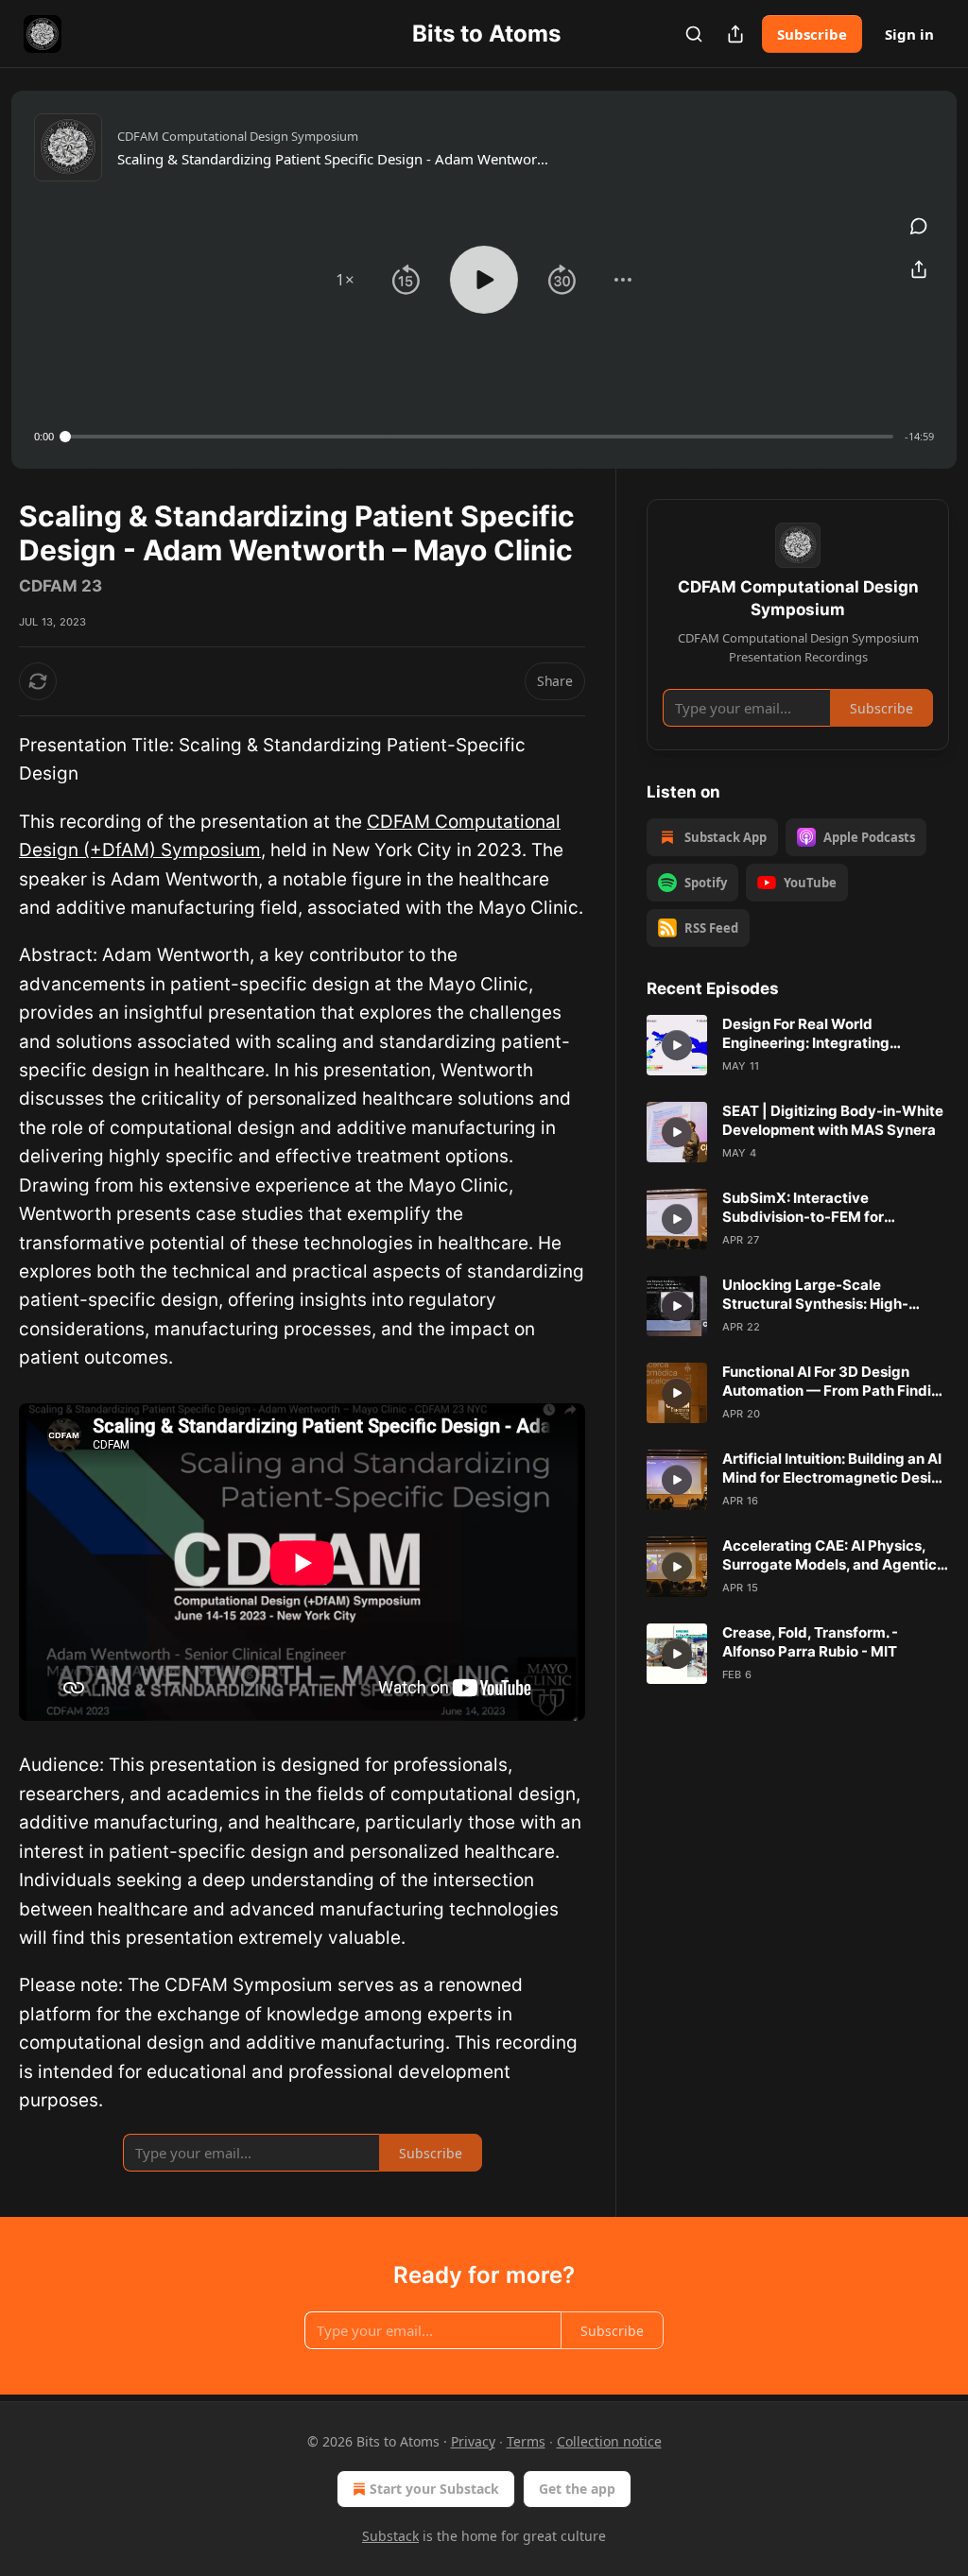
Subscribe (812, 34)
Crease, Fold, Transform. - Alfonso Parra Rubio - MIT (810, 1642)
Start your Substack (434, 2489)
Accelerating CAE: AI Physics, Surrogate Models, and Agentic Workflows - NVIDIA (830, 1555)
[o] (677, 1045)
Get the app (577, 2489)
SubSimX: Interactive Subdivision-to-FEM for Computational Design (803, 1208)
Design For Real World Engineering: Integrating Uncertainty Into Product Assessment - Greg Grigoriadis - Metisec (832, 1034)
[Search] (694, 34)
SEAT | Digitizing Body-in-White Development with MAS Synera (833, 1120)
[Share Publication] (735, 34)
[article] (798, 1045)
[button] (345, 280)
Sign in (909, 34)
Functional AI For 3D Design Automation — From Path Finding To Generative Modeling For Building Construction (836, 1382)
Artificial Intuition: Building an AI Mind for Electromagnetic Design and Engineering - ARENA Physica (836, 1468)
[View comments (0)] (919, 226)
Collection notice (609, 2441)
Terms (526, 2441)
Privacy (473, 2441)
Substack (390, 2536)
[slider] (479, 437)
